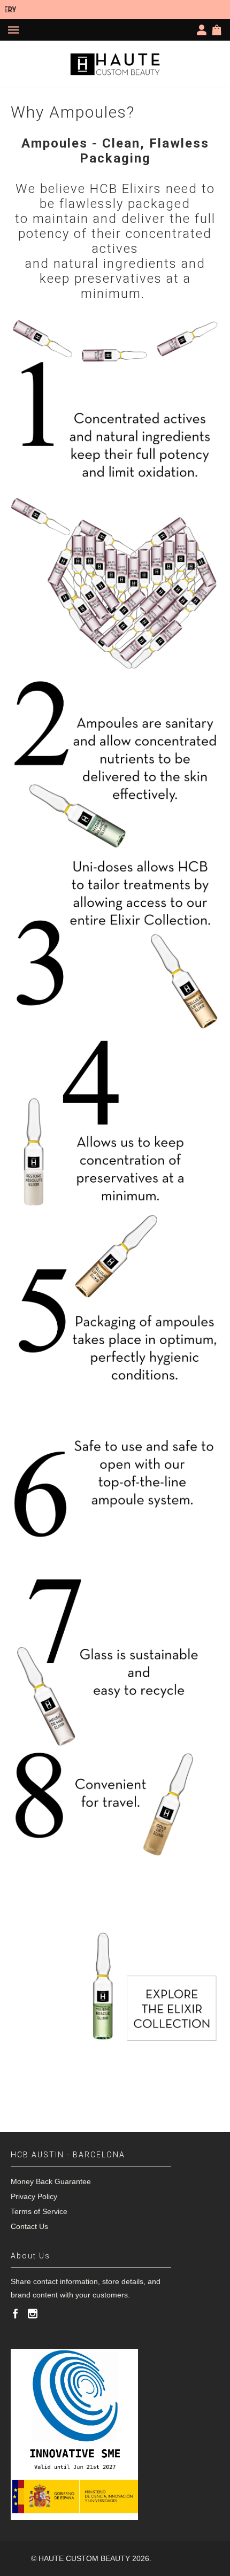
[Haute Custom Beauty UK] (115, 64)
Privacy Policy (34, 2196)
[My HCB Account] (204, 30)
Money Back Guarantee (51, 2181)
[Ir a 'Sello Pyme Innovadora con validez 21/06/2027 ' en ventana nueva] (74, 2434)
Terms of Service (39, 2211)
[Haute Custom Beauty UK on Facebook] (16, 2313)
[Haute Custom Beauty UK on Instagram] (33, 2313)
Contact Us (29, 2226)
